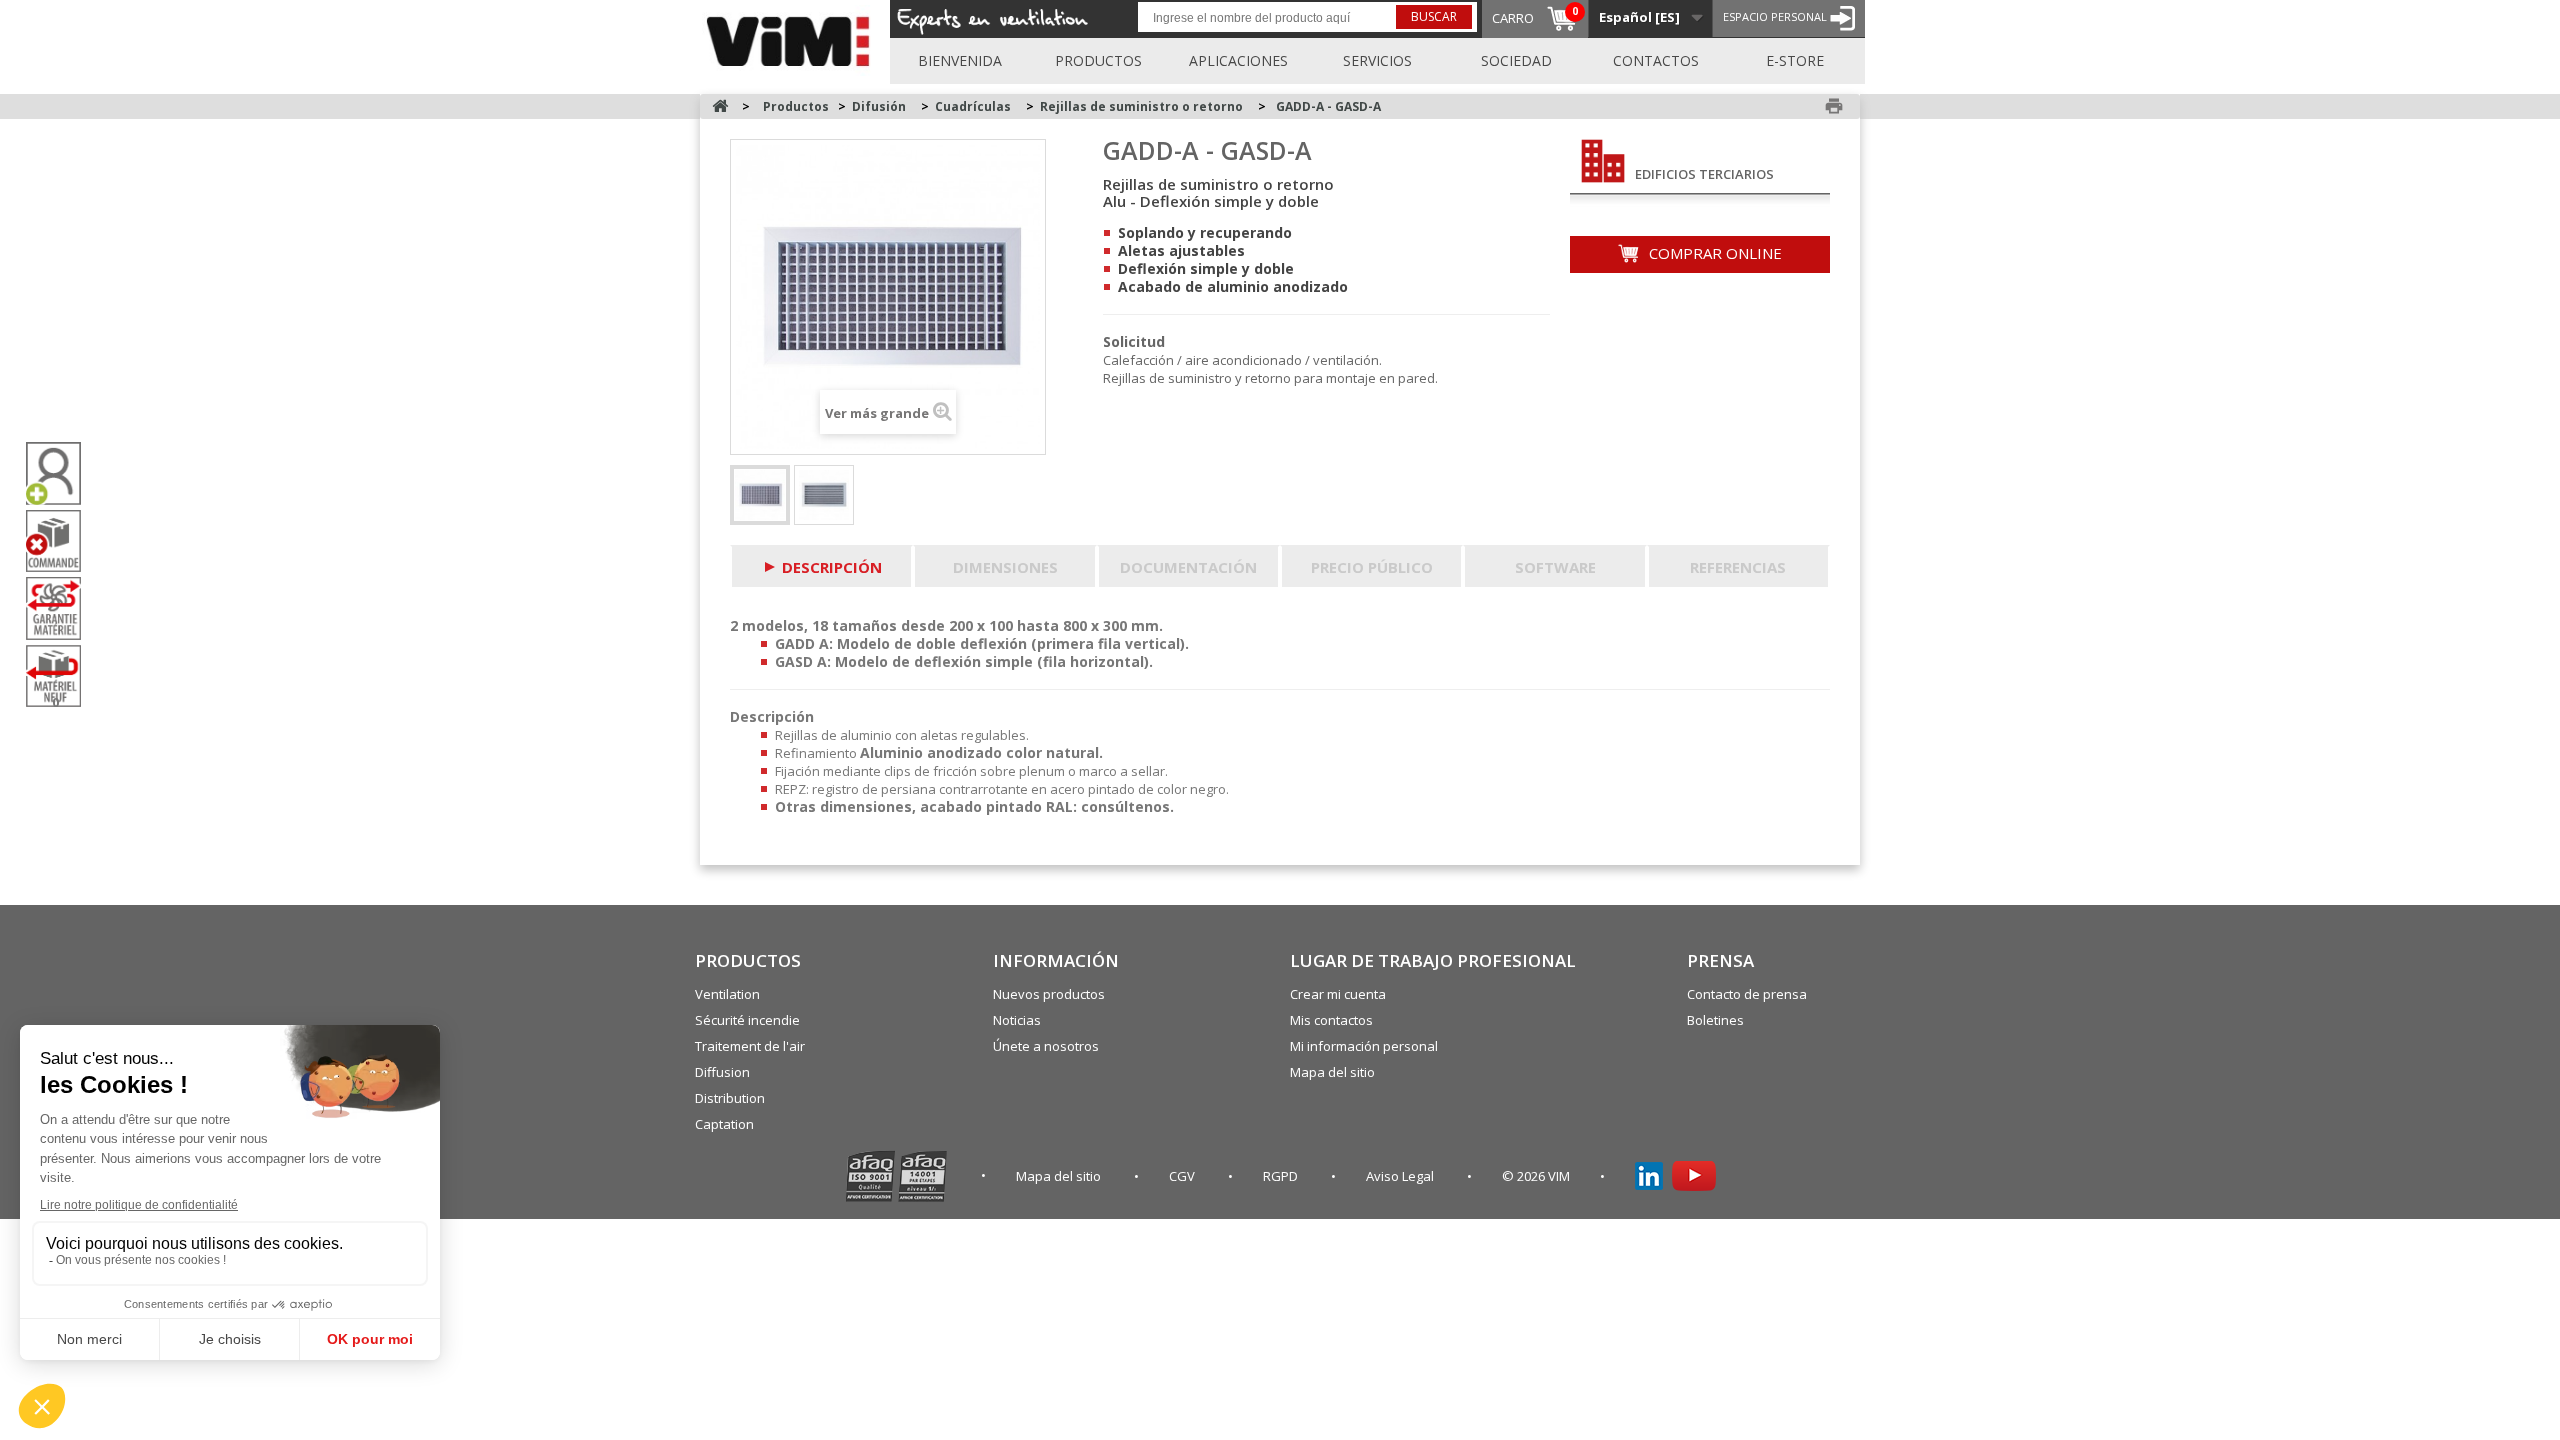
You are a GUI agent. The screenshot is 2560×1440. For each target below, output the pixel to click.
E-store (1795, 60)
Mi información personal (1364, 1046)
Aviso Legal (1401, 1176)
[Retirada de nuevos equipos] (61, 676)
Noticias (1017, 1020)
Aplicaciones (1238, 60)
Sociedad (1516, 60)
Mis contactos (1331, 1020)
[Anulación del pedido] (61, 541)
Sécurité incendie (747, 1020)
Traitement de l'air (750, 1046)
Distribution (730, 1098)
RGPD (1282, 1176)
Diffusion (722, 1072)
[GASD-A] (824, 495)
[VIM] (792, 38)
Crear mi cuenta (1338, 994)
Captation (724, 1124)
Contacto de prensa (1747, 994)
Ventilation (727, 994)
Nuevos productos (1049, 994)
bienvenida (960, 60)
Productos (1098, 60)
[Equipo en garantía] (61, 608)
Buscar (1434, 16)
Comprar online (1713, 253)
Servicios (1377, 60)
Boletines (1715, 1020)
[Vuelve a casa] (720, 106)
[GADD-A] (760, 495)
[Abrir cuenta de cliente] (61, 473)
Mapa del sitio (1332, 1072)
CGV (1183, 1176)
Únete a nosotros (1046, 1046)
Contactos (1656, 60)
